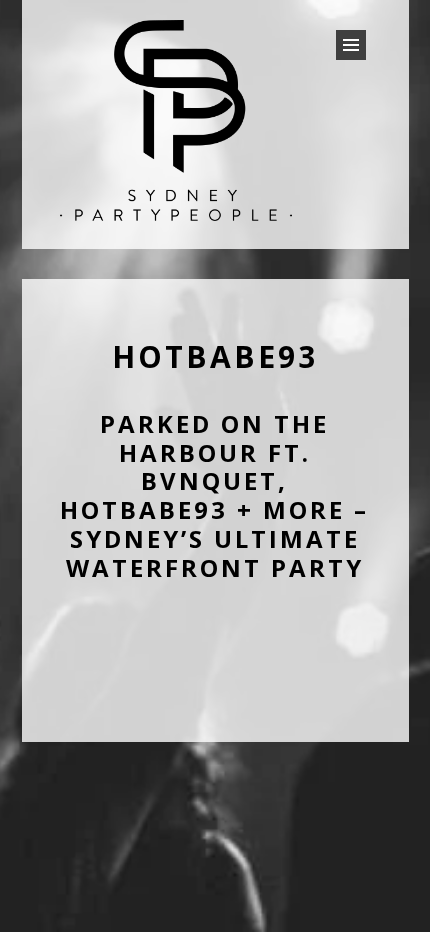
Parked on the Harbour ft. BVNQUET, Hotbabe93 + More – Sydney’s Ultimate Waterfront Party (214, 495)
